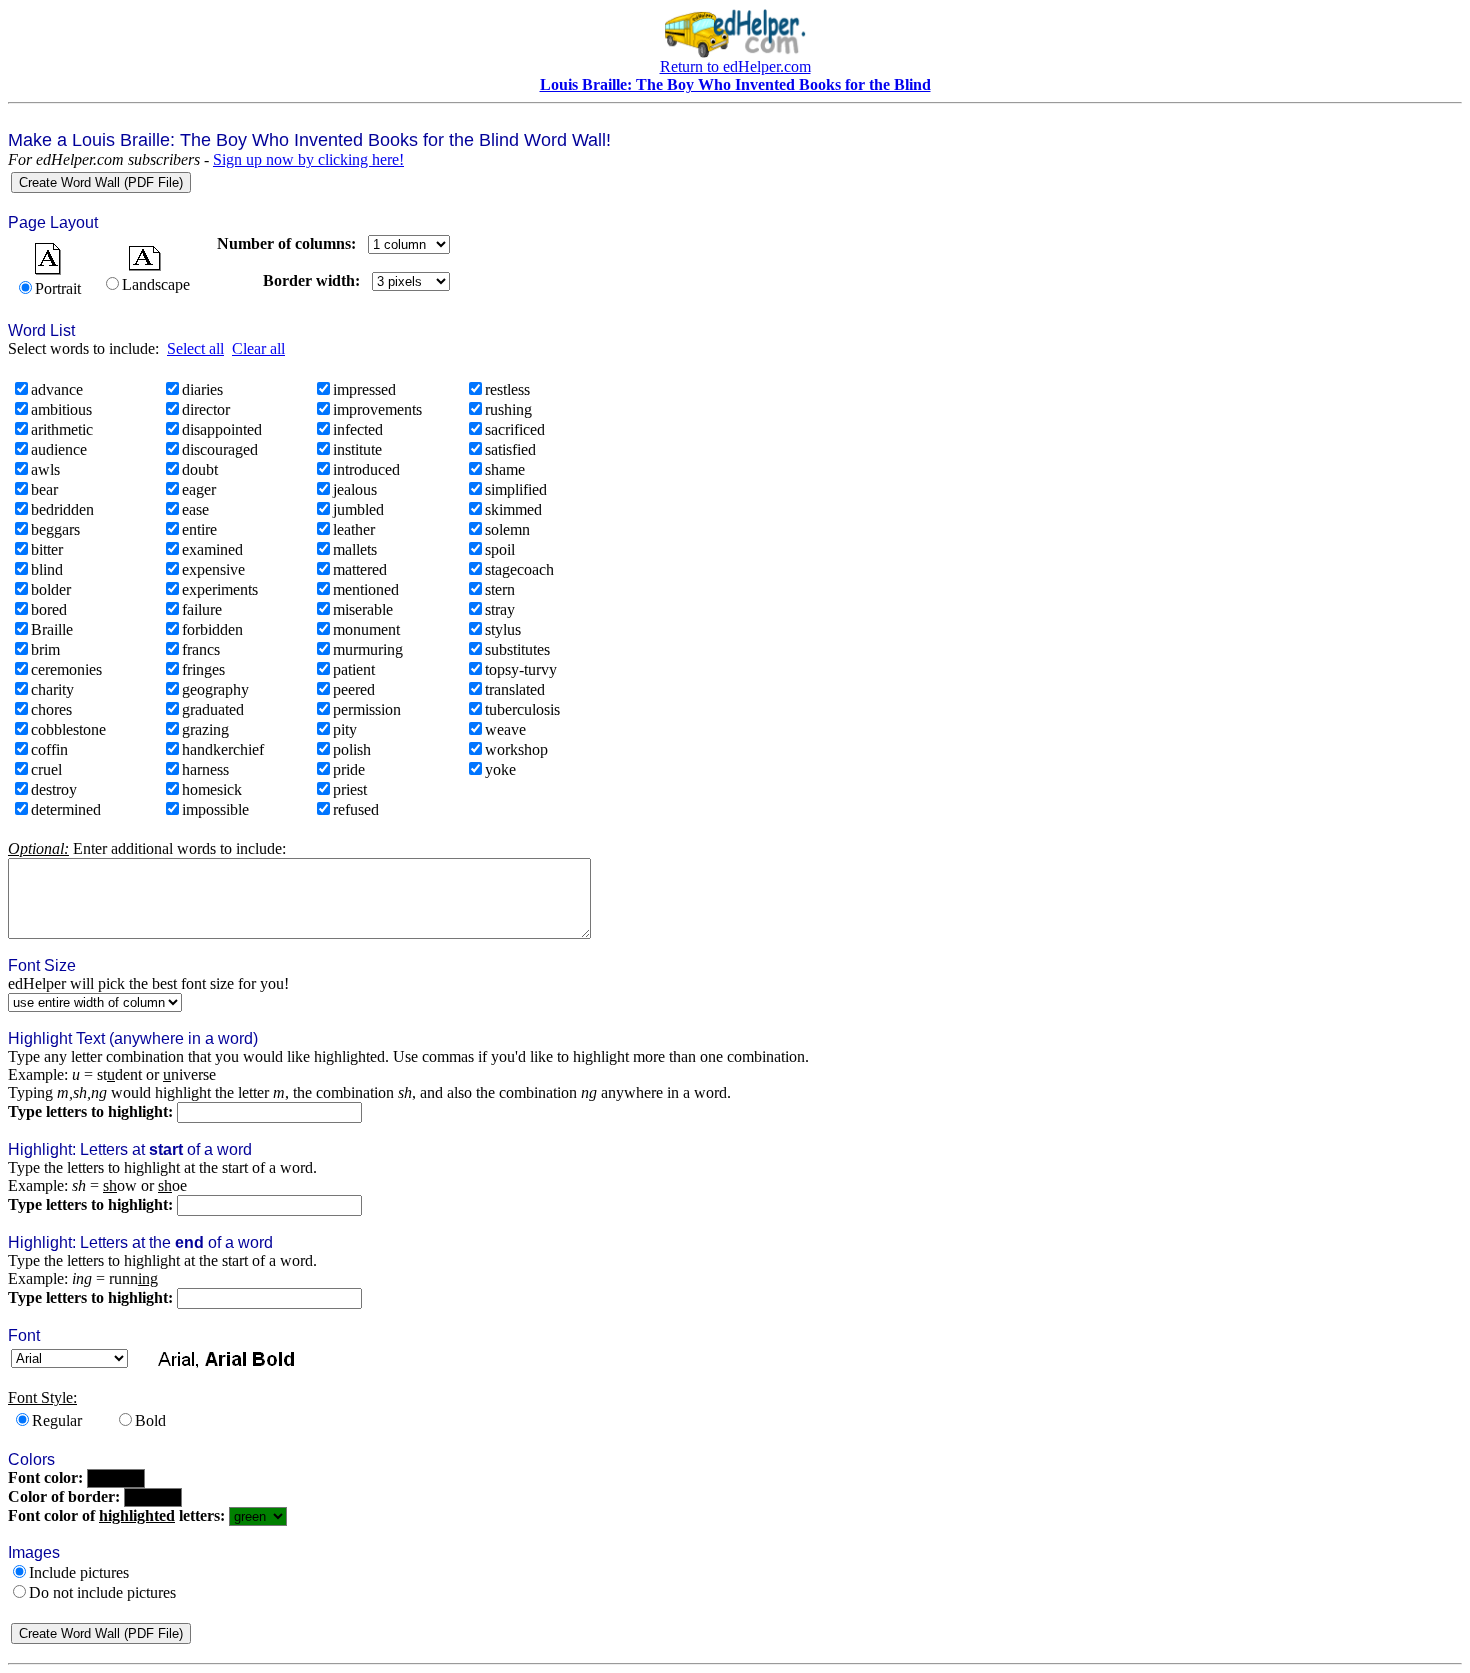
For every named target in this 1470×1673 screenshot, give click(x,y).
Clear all (258, 348)
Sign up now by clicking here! (308, 159)
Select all (195, 348)
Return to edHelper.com (735, 66)
